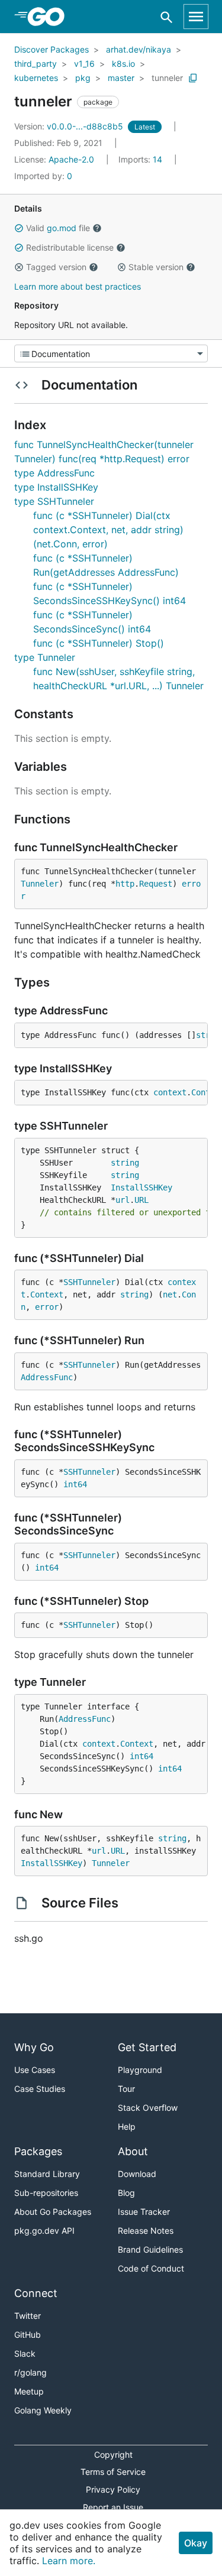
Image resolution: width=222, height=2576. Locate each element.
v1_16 (84, 64)
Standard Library (47, 2174)
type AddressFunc (54, 473)
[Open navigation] (196, 17)
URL (141, 1200)
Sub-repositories (46, 2193)
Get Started (147, 2047)
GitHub (28, 2335)
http (125, 884)
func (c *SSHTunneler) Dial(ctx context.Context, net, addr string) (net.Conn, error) (108, 530)
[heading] (50, 17)
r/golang (30, 2372)
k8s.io (123, 64)
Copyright (113, 2455)
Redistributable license (70, 247)
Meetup (29, 2391)
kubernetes (36, 78)
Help (127, 2126)
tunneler (167, 78)
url (123, 1200)
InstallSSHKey (141, 1188)
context (170, 1092)
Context (47, 1295)
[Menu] (111, 353)
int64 (75, 1484)
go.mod (62, 228)
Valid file (58, 228)
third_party (36, 64)
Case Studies (40, 2089)
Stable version (156, 267)
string (125, 1163)
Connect (36, 2293)
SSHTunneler (89, 1282)
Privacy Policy (113, 2489)
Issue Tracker (144, 2212)
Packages (38, 2151)
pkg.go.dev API (44, 2231)
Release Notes (146, 2231)
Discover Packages (52, 49)
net (170, 1295)
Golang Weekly (43, 2410)
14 (141, 159)
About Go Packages (53, 2212)
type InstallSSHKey (56, 487)
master (121, 78)
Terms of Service (113, 2472)
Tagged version (56, 267)
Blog (126, 2193)
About (133, 2151)
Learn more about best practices (78, 286)
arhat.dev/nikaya (139, 49)
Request (156, 884)
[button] (19, 228)
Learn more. (69, 2561)
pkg (83, 78)
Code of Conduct (151, 2268)
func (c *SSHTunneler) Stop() (99, 643)
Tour (126, 2089)
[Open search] (167, 17)
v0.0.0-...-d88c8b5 (70, 126)
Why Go (34, 2047)
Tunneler (40, 884)
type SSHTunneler (54, 501)
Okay (196, 2543)
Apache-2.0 (71, 159)
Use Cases (35, 2070)
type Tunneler (45, 657)
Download (137, 2174)
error (47, 1307)
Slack (25, 2353)
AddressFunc (47, 1377)
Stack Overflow (148, 2108)
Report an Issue (113, 2507)
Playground (140, 2070)
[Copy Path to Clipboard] (193, 78)
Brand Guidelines (150, 2249)
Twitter (28, 2316)
